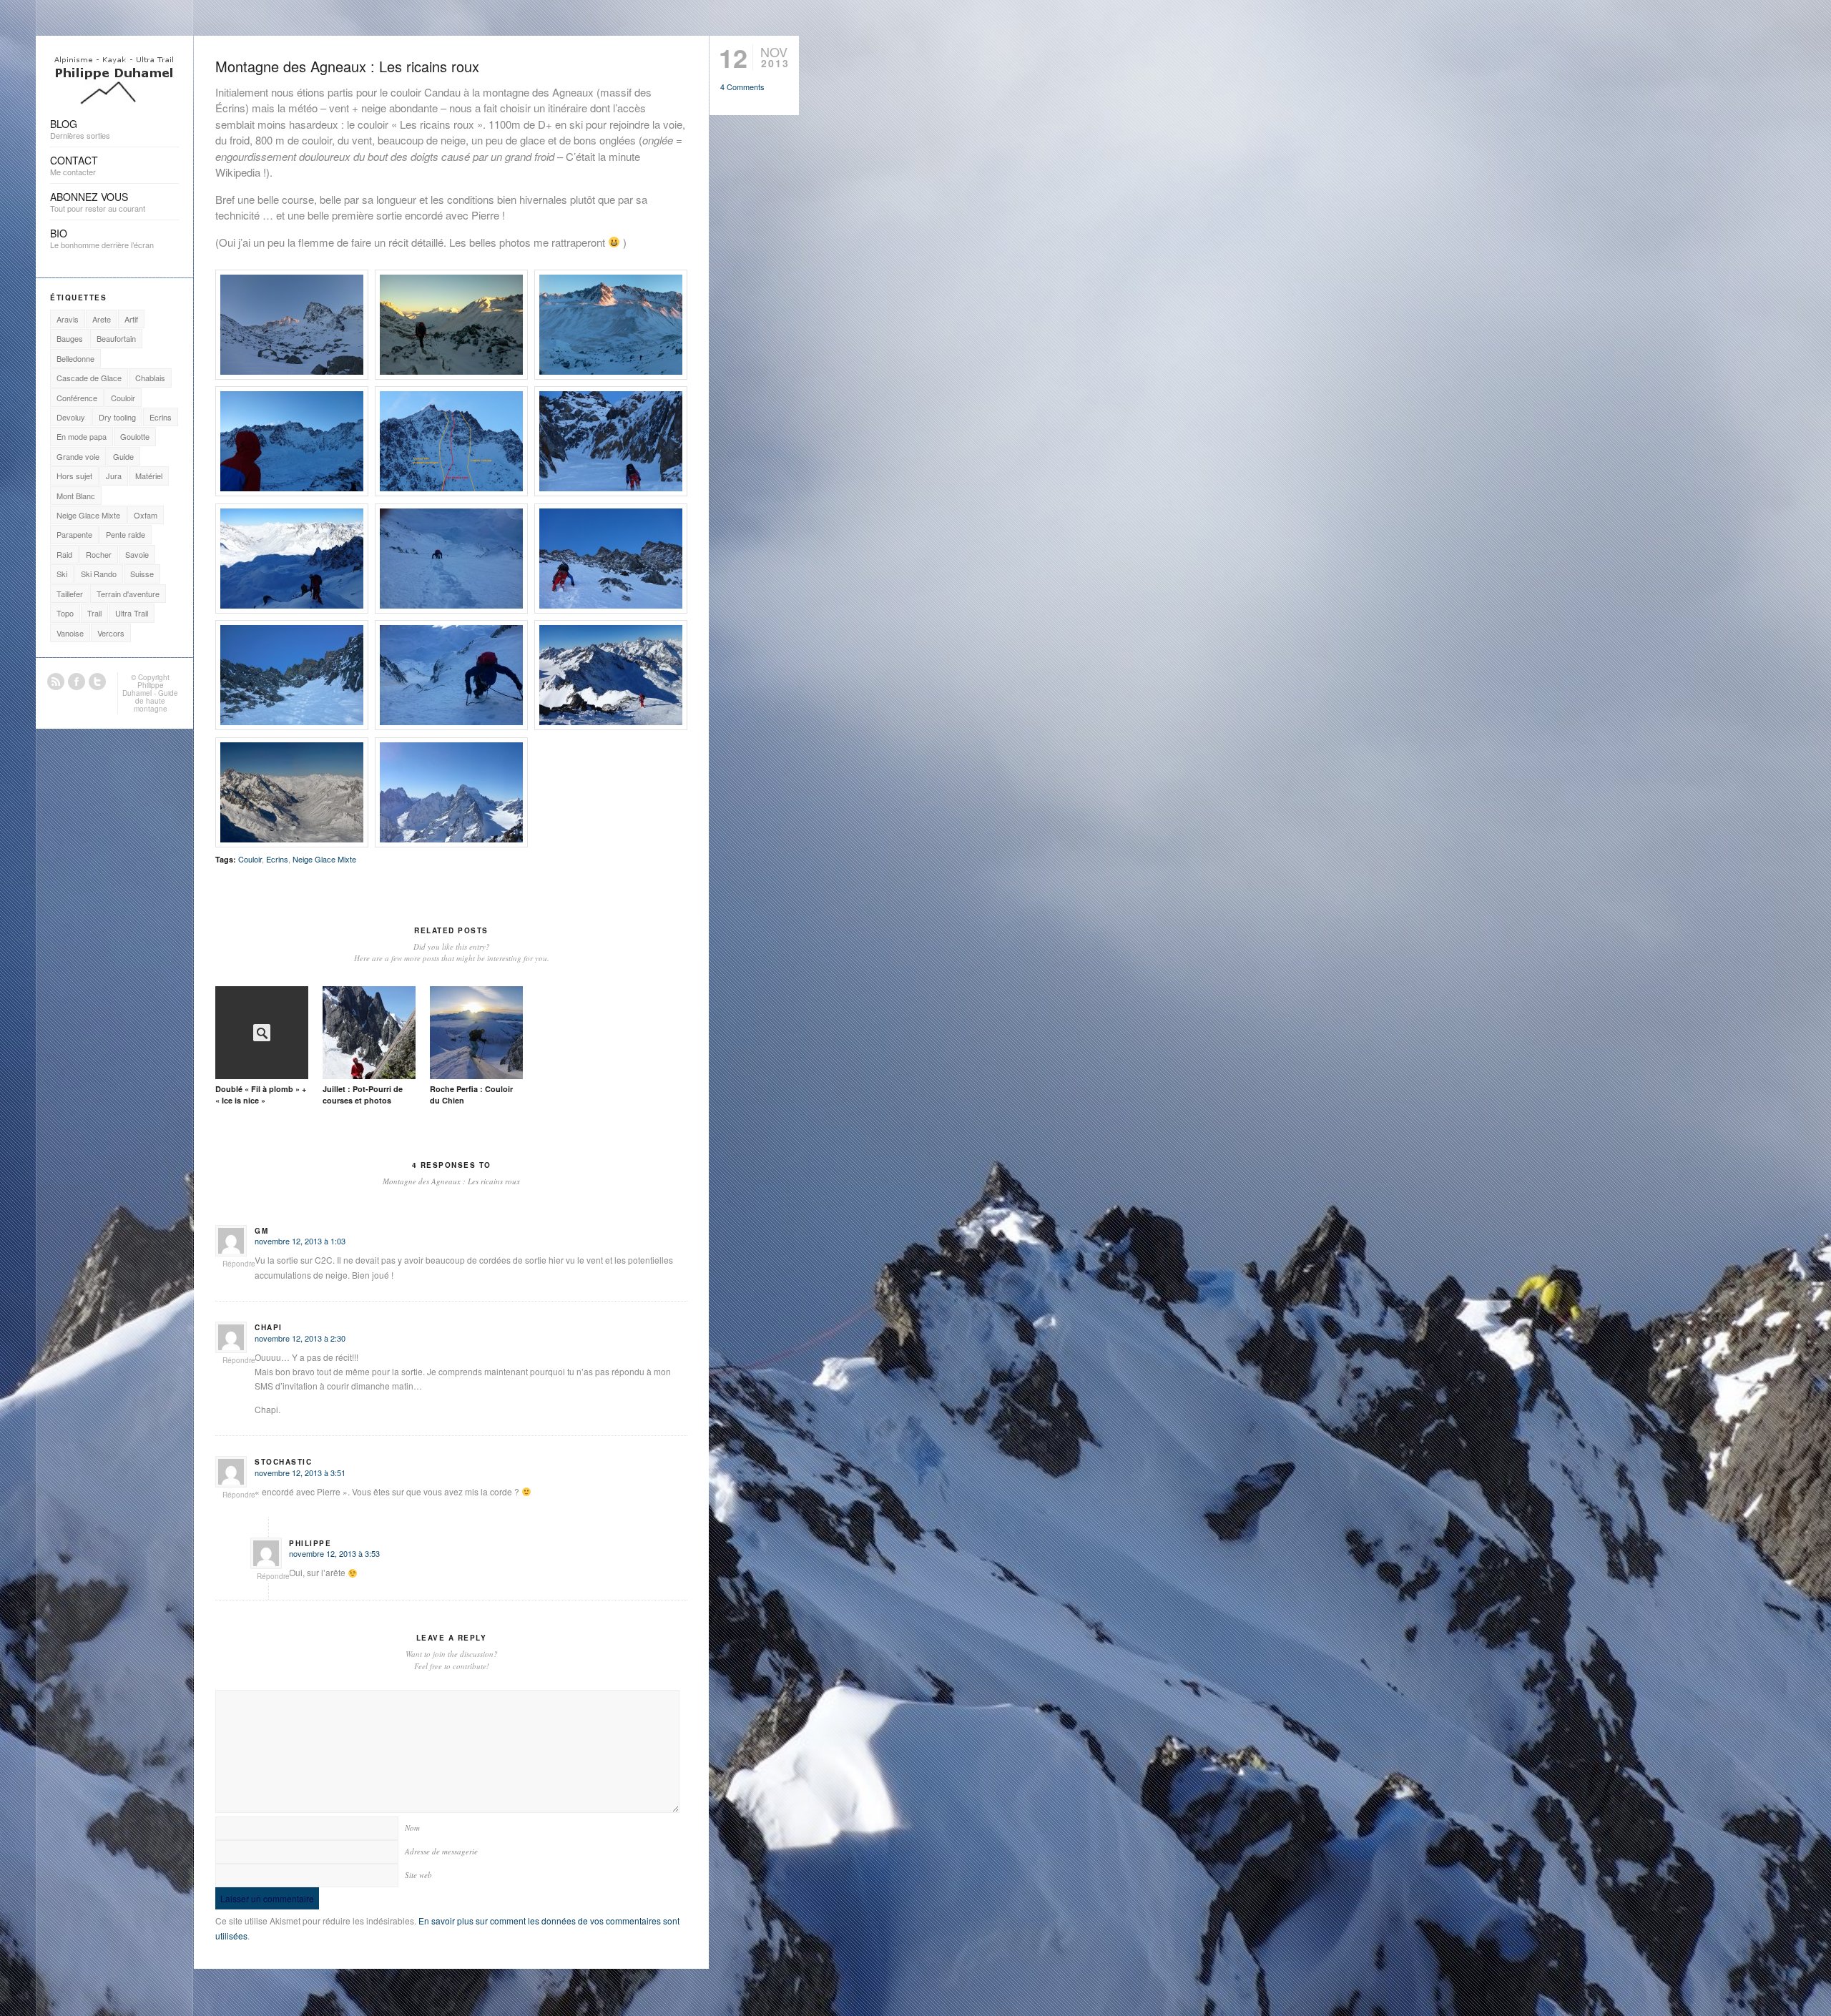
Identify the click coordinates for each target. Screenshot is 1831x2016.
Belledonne (75, 358)
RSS (56, 682)
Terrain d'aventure (128, 594)
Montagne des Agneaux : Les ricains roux (347, 66)
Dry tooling (117, 417)
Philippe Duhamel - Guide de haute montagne (150, 697)
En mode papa (82, 436)
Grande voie (78, 456)
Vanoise (70, 633)
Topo (65, 613)
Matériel (149, 476)
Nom (412, 1828)
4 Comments (742, 87)
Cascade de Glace (89, 378)
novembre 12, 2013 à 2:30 (300, 1338)
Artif (131, 319)
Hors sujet (74, 476)
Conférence (77, 398)
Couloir (250, 859)
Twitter (97, 682)
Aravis (68, 319)
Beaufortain (116, 338)
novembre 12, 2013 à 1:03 (300, 1241)
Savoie (137, 554)
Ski (62, 574)
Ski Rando (99, 574)
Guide (123, 456)
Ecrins (277, 859)
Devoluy (71, 417)
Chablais (150, 378)
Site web (418, 1875)
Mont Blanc (76, 496)
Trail (94, 613)
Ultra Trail (132, 613)
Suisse (142, 574)
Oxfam (146, 515)
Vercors (111, 633)
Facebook (77, 682)
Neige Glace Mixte (324, 859)
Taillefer (70, 594)
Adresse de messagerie (441, 1851)
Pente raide (126, 534)
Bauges (70, 338)
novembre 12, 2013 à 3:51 (300, 1472)
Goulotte (135, 436)
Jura (114, 476)
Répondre (239, 1264)
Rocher (99, 554)
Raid (64, 554)
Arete (102, 319)
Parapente (74, 534)
